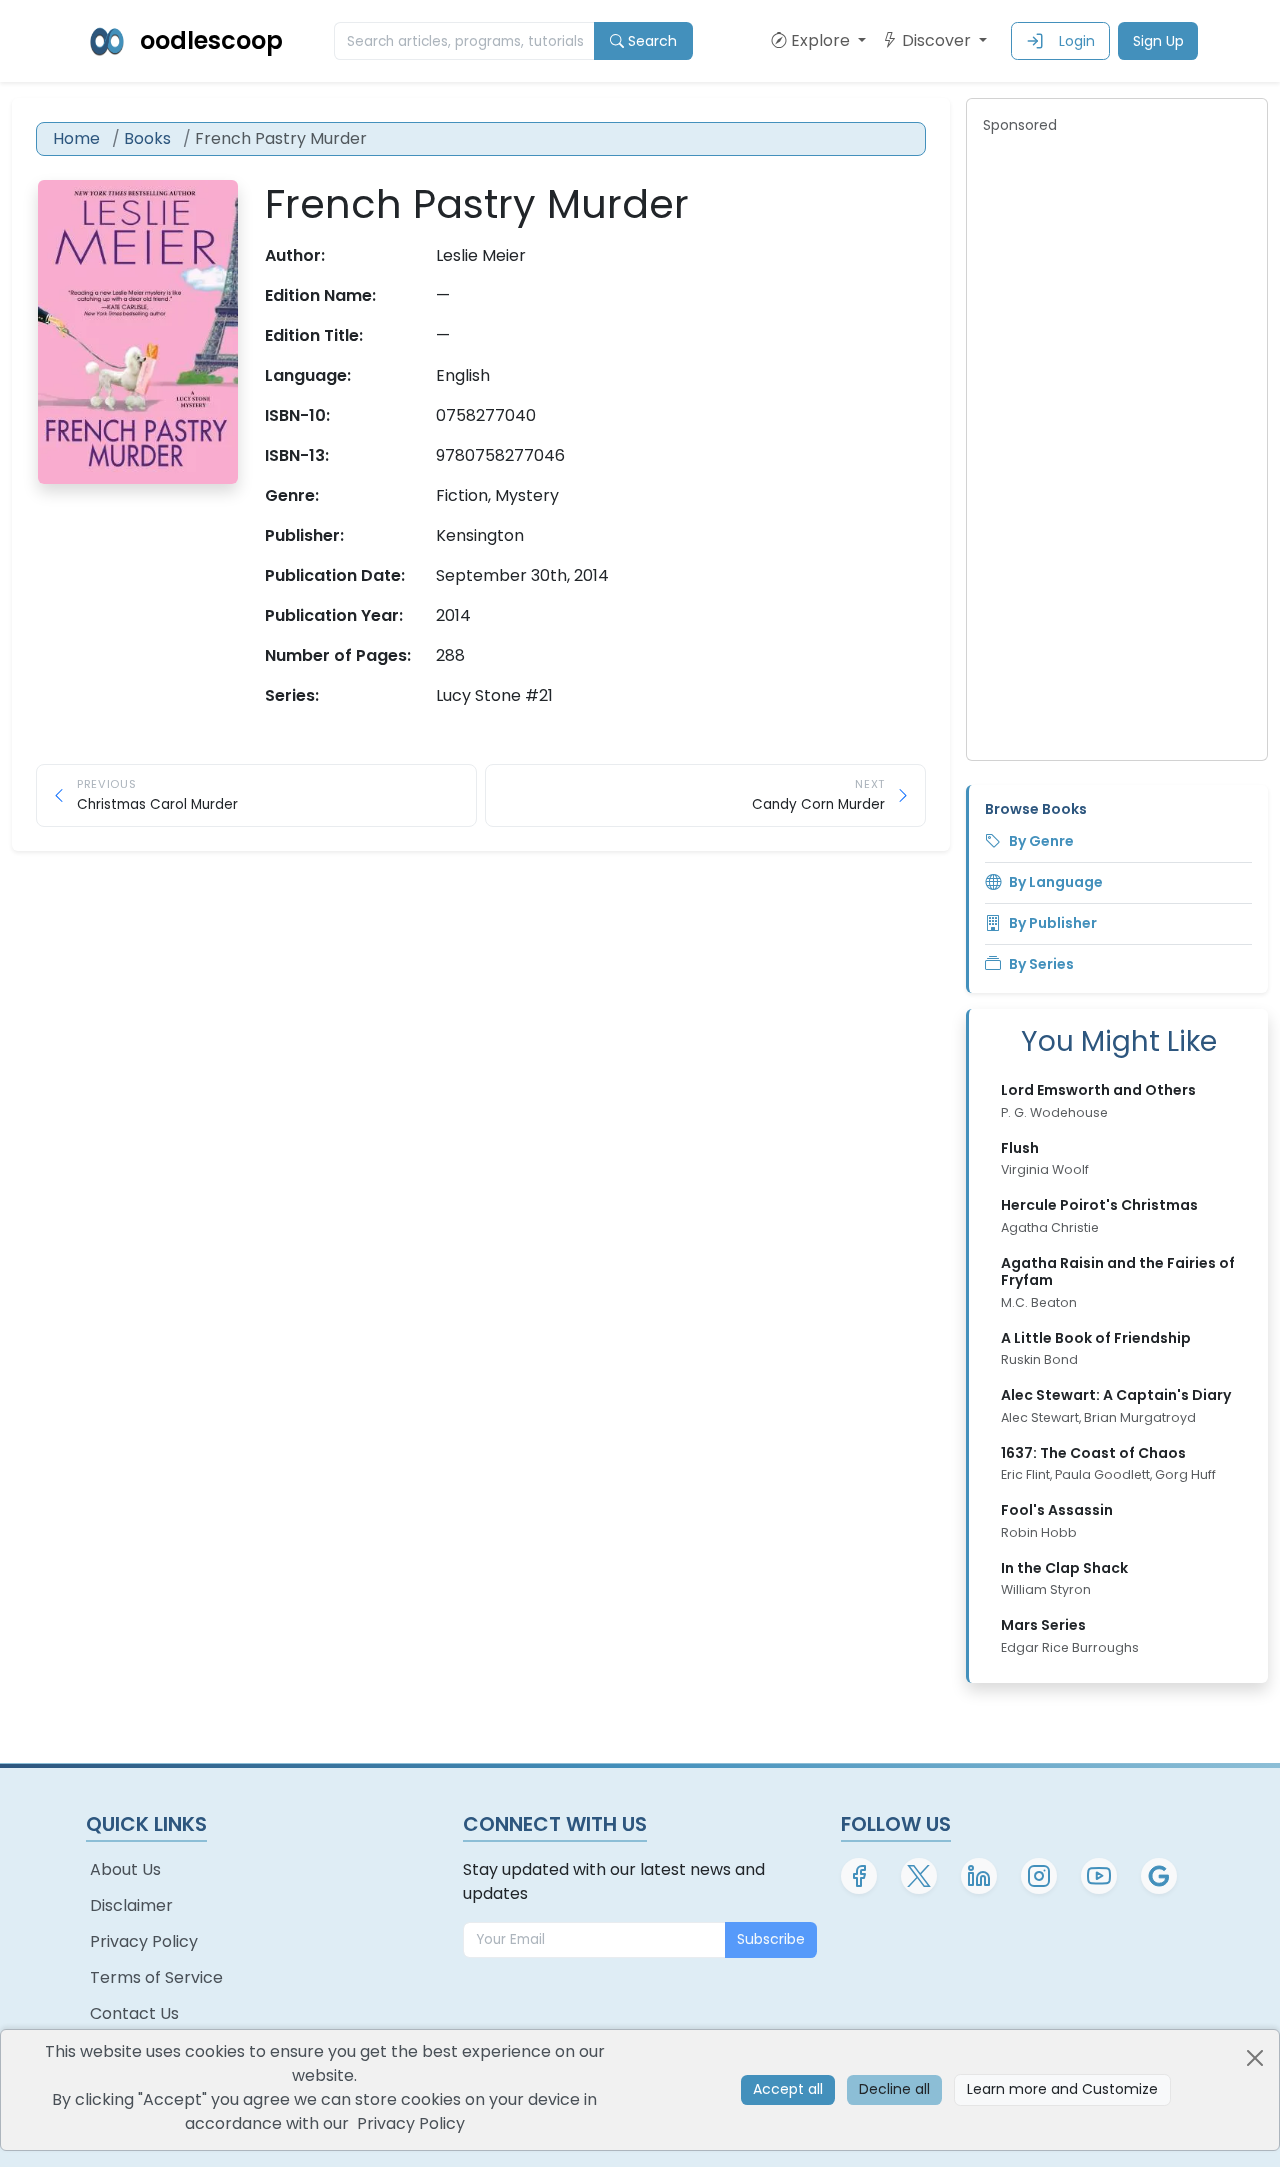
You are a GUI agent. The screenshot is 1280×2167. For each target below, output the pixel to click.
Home (76, 138)
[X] (919, 1876)
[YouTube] (1099, 1876)
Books (147, 138)
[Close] (1255, 2058)
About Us (125, 1869)
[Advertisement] (1117, 444)
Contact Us (134, 2013)
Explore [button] (822, 40)
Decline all (894, 2089)
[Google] (1159, 1876)
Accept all (788, 2089)
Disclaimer (131, 1905)
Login (1077, 41)
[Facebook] (859, 1876)
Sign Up (1158, 41)
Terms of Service (156, 1977)
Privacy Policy (144, 1941)
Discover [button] (938, 40)
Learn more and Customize (1062, 2089)
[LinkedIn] (979, 1876)
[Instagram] (1039, 1876)
